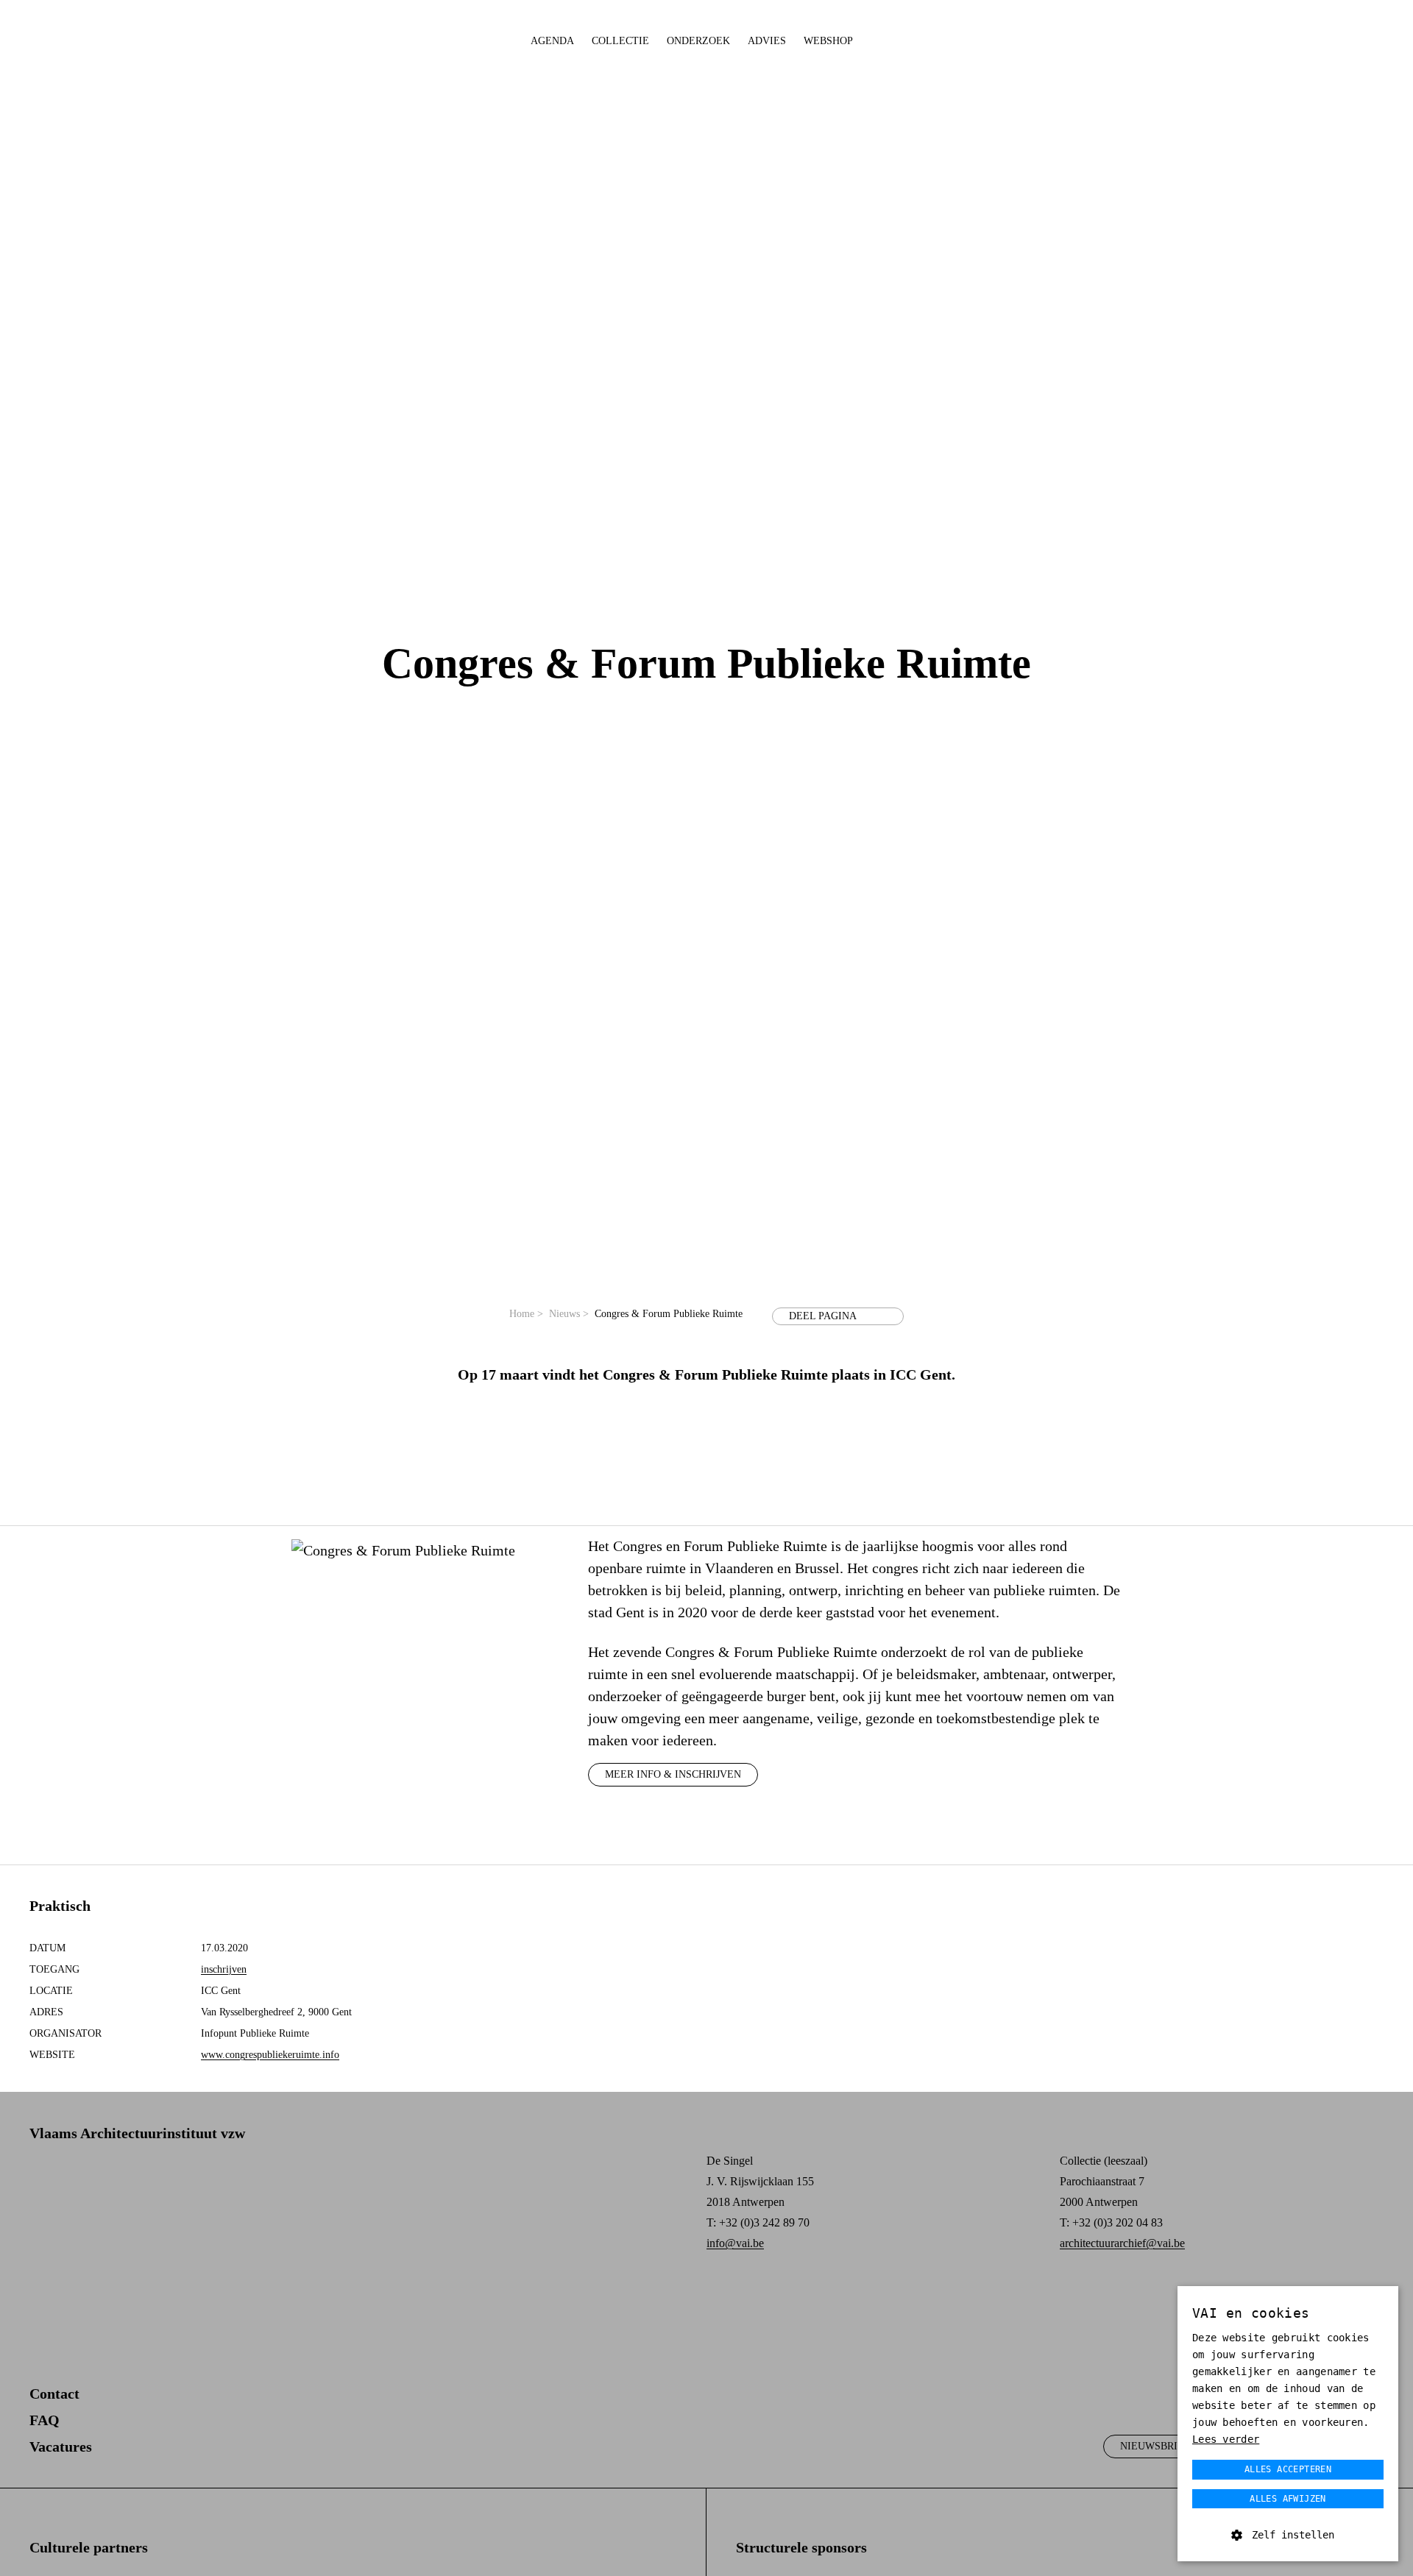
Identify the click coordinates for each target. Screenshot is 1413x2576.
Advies (767, 41)
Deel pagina (823, 1316)
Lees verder (1226, 2439)
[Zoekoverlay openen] (1335, 42)
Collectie (620, 41)
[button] (1288, 2535)
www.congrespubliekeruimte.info (270, 2055)
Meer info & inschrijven (673, 1774)
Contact (54, 2394)
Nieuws (569, 1314)
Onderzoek (698, 41)
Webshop (828, 41)
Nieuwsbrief (1155, 2446)
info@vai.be (735, 2243)
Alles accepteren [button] (1288, 2469)
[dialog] (1288, 2424)
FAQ (45, 2420)
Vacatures (61, 2447)
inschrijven (224, 1969)
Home (526, 1314)
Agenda (552, 41)
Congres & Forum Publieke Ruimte (669, 1314)
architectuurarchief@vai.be (1122, 2243)
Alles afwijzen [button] (1288, 2499)
